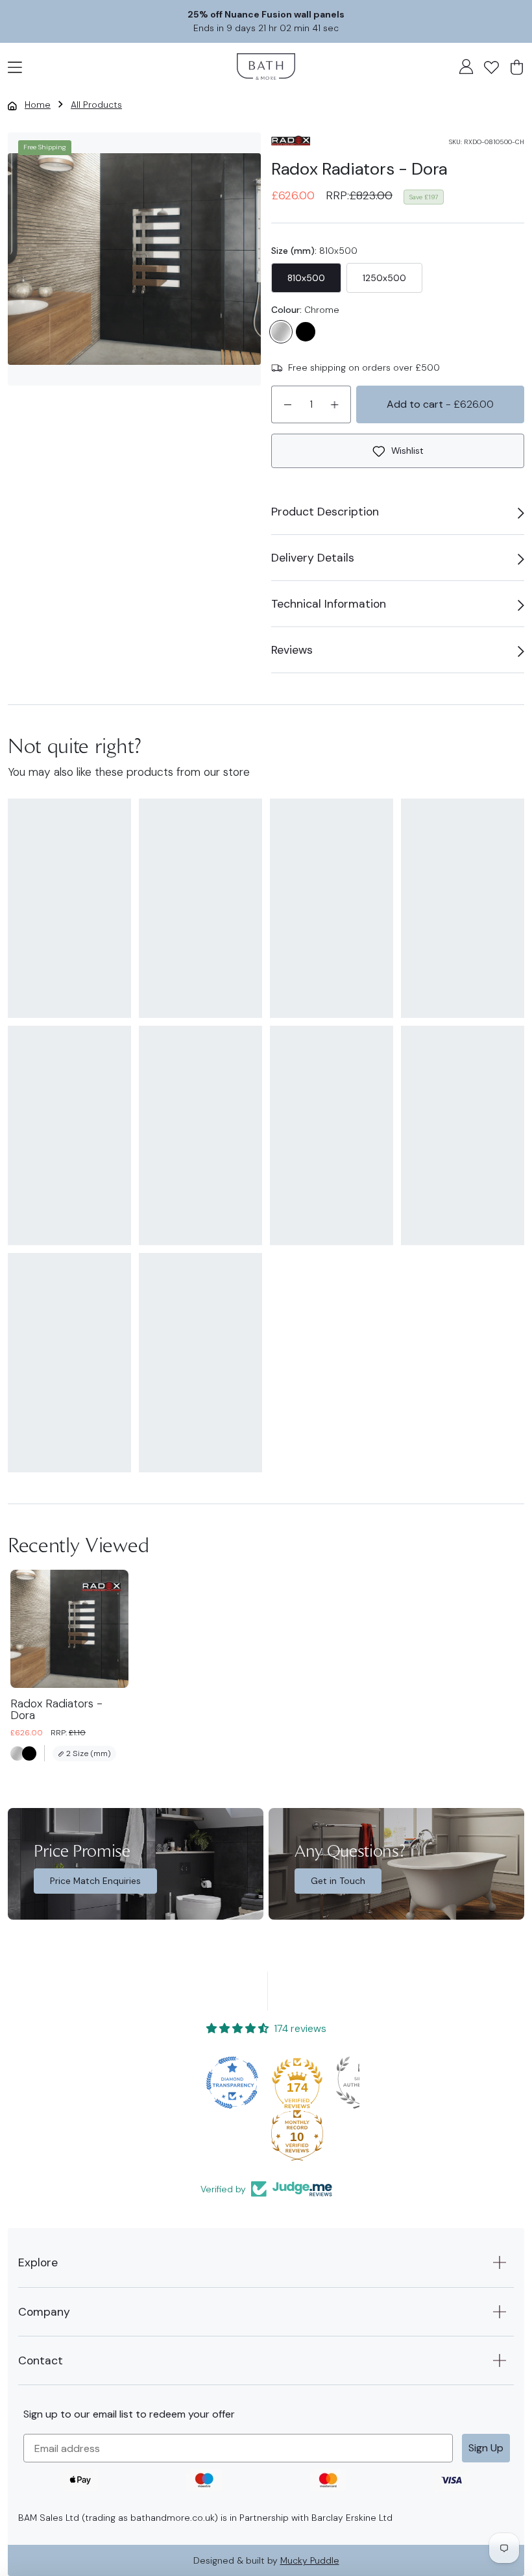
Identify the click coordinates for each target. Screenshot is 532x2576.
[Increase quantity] (335, 404)
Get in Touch (338, 1881)
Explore (38, 2262)
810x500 (306, 278)
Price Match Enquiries (95, 1881)
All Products (96, 105)
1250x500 (384, 278)
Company (44, 2312)
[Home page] (266, 67)
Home (38, 105)
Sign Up (486, 2448)
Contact (41, 2360)
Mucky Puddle (310, 2560)
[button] (15, 66)
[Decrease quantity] (287, 404)
